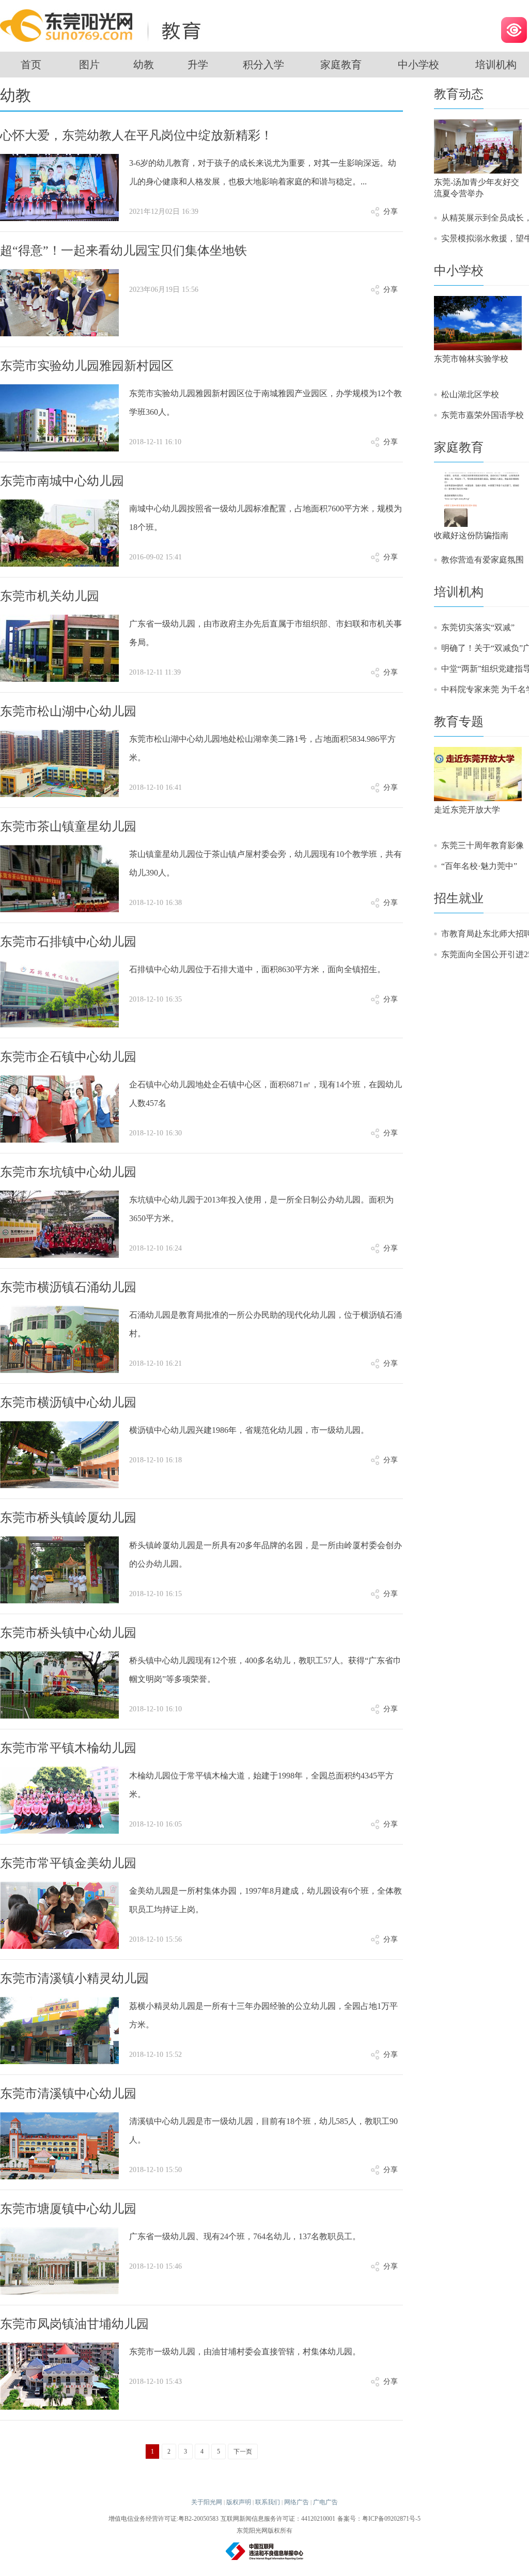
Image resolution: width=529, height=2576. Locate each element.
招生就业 (459, 898)
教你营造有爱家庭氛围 (483, 560)
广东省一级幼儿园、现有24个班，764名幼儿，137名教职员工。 (245, 2236)
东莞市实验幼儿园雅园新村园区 (87, 366)
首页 (31, 65)
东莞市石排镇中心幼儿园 (68, 942)
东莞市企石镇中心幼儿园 (68, 1057)
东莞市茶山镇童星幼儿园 (68, 826)
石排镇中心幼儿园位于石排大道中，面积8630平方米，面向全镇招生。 (257, 969)
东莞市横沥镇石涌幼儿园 (68, 1287)
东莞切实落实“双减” (478, 627)
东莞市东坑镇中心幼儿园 (68, 1172)
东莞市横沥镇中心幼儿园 (68, 1402)
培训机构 (459, 592)
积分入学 (263, 65)
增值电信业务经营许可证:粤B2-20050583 (164, 2519)
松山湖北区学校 (470, 394)
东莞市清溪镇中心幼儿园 (68, 2094)
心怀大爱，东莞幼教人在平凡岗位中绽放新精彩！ (136, 135)
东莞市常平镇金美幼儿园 (68, 1863)
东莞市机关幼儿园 (50, 596)
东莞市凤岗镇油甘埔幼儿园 (74, 2324)
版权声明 (239, 2502)
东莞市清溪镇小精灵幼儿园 (74, 1978)
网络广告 (297, 2502)
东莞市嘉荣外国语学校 (483, 415)
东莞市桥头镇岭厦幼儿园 (68, 1518)
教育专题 (459, 722)
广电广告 (325, 2502)
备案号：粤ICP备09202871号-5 (379, 2519)
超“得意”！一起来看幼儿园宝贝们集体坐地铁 (123, 251)
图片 (89, 65)
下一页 (243, 2452)
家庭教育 (341, 65)
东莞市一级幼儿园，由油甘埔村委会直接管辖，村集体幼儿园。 (245, 2352)
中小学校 (418, 65)
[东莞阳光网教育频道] (103, 25)
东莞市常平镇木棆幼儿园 (68, 1748)
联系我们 (268, 2502)
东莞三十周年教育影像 (483, 845)
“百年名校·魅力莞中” (479, 866)
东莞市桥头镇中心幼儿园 (68, 1633)
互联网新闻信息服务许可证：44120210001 (278, 2519)
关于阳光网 (207, 2502)
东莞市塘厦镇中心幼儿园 (68, 2209)
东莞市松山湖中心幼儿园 (68, 711)
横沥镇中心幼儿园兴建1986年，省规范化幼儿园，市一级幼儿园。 (249, 1430)
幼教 (144, 65)
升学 (198, 65)
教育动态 (459, 94)
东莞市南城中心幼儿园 (62, 481)
